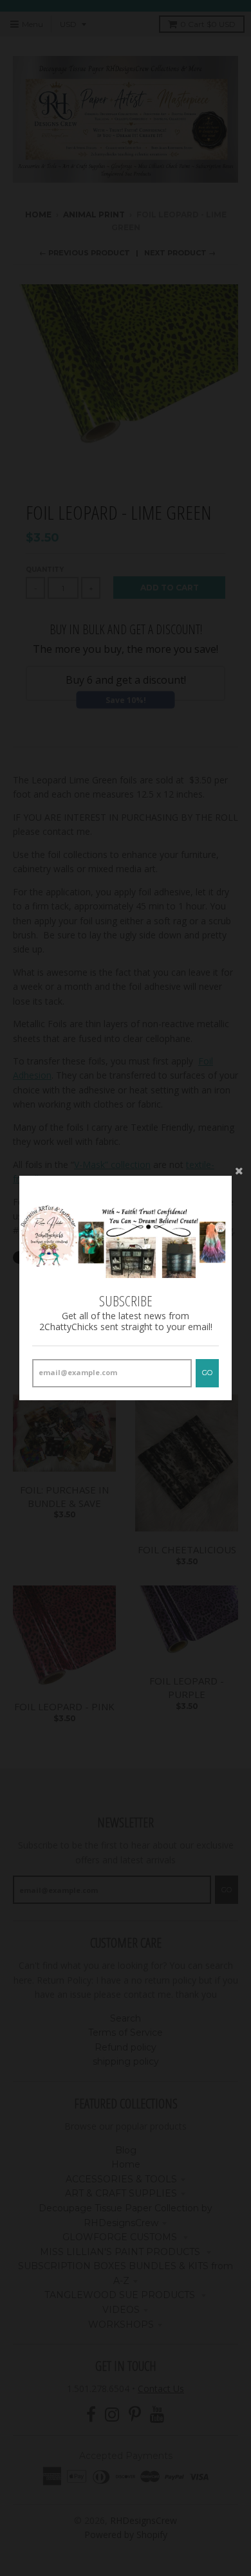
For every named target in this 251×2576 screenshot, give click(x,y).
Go (207, 1373)
